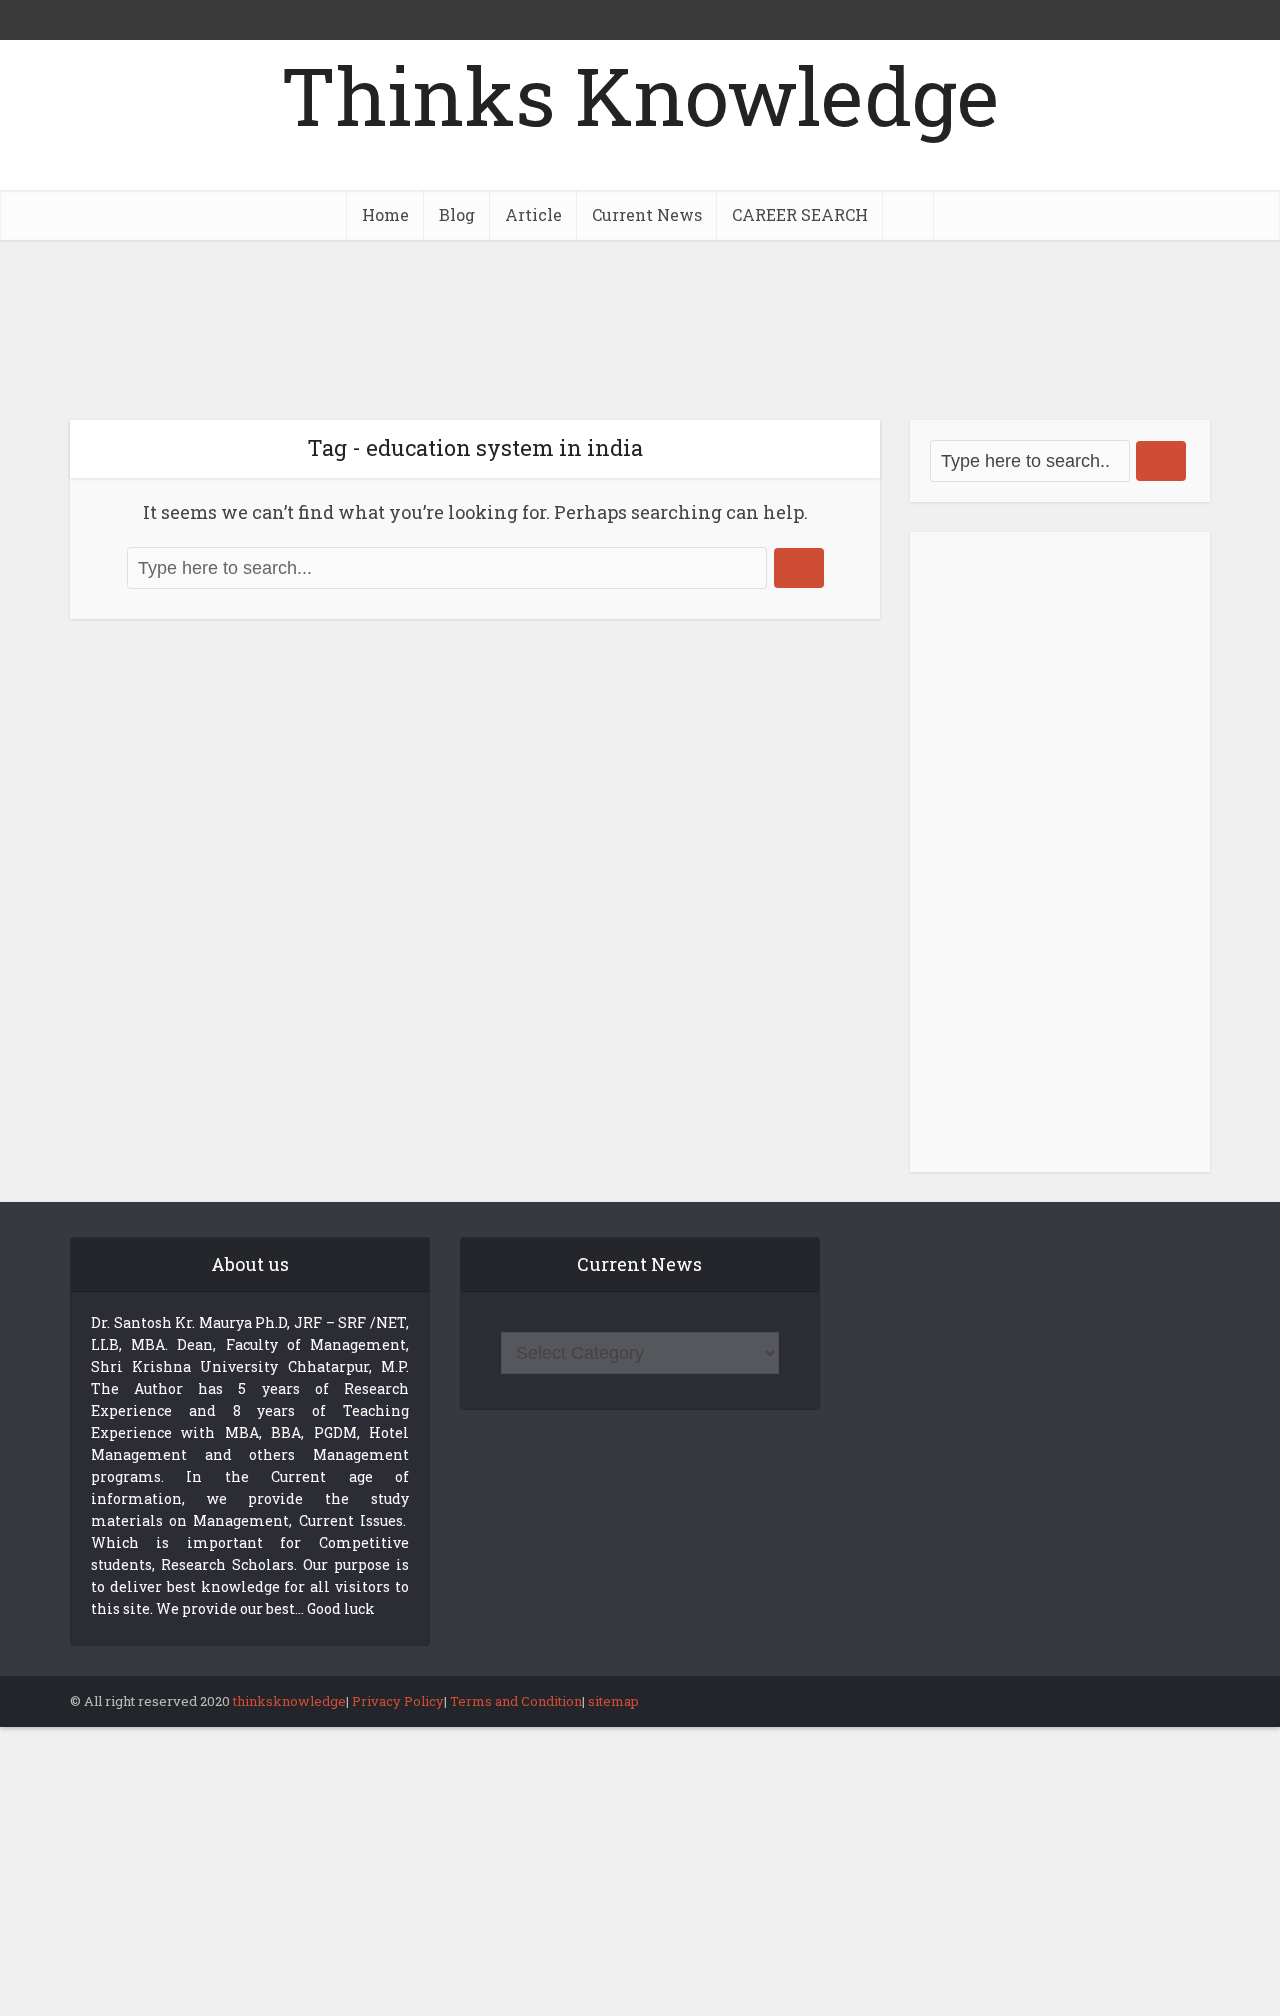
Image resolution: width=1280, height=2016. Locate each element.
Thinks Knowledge (640, 95)
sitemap (613, 1701)
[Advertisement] (640, 330)
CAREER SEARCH (800, 214)
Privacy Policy (398, 1701)
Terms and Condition (516, 1701)
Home (385, 214)
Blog (457, 214)
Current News (647, 214)
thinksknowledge (289, 1701)
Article (533, 214)
